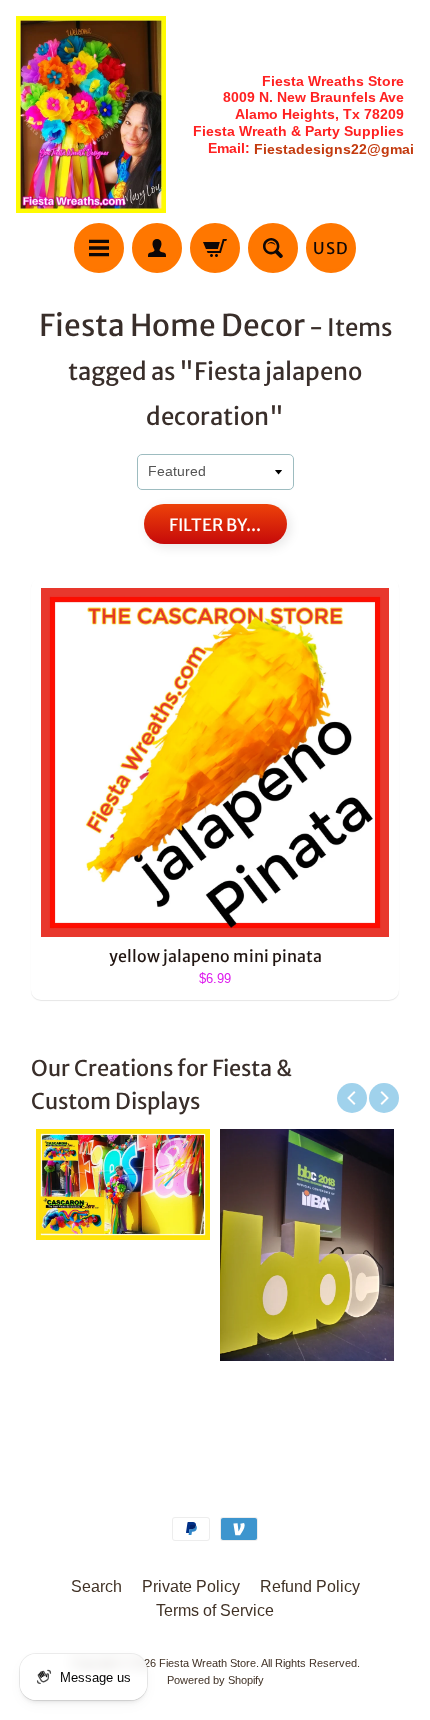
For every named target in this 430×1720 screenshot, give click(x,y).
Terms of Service (215, 1610)
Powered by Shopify (215, 1680)
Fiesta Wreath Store (207, 1663)
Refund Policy (310, 1586)
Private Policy (191, 1586)
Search (96, 1586)
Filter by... (215, 525)
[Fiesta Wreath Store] (91, 114)
